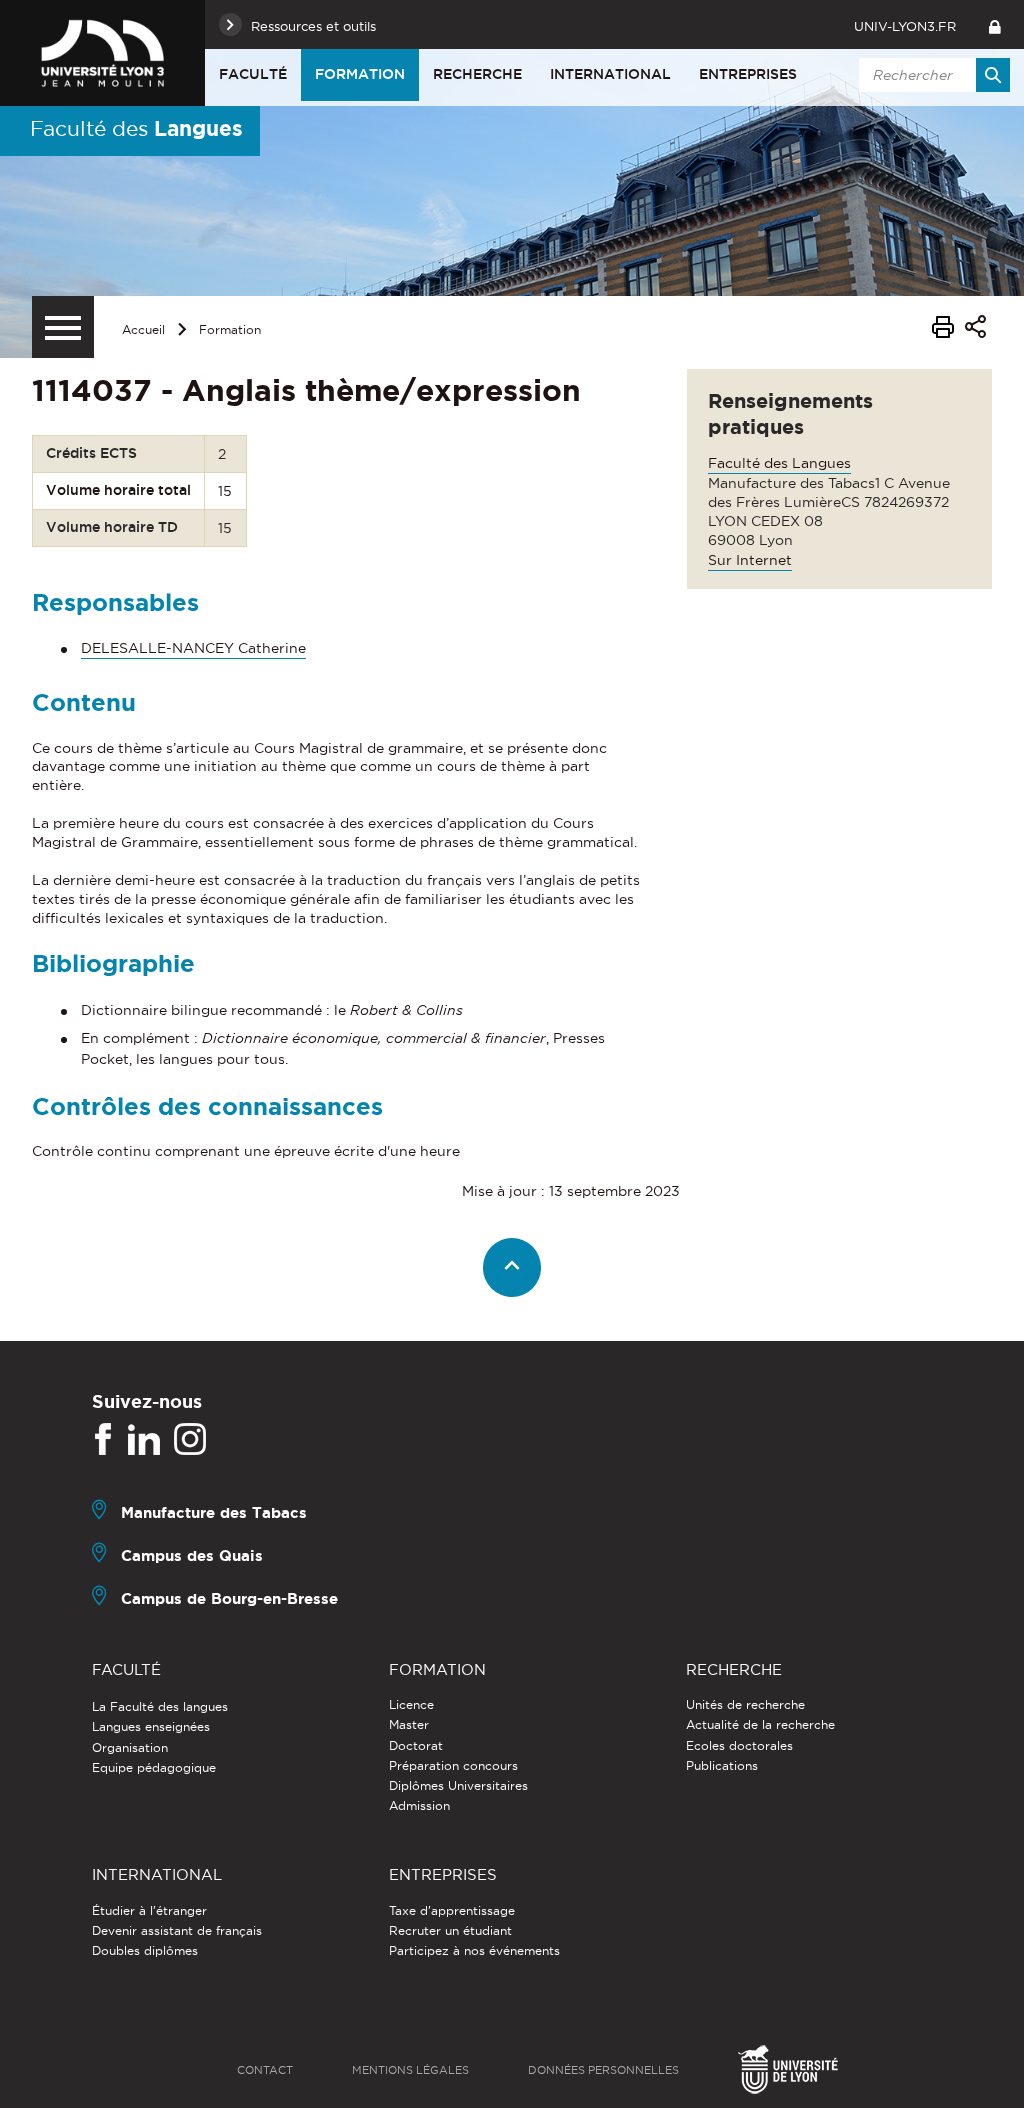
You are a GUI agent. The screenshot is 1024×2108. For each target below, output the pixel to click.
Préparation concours (453, 1765)
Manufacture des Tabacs (214, 1512)
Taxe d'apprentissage (452, 1910)
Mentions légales (410, 2070)
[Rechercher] (993, 75)
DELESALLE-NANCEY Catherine (193, 648)
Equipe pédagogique (154, 1767)
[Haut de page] (512, 1267)
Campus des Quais (192, 1555)
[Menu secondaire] (63, 327)
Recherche (477, 74)
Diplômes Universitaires (458, 1785)
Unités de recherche (745, 1704)
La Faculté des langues (160, 1706)
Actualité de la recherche (760, 1724)
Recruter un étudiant (450, 1930)
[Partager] (975, 329)
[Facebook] (103, 1440)
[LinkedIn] (144, 1440)
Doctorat (416, 1745)
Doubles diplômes (145, 1950)
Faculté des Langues (779, 463)
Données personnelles (603, 2070)
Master (409, 1724)
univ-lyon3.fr (905, 26)
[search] (931, 75)
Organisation (130, 1747)
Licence (411, 1704)
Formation (360, 74)
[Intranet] (994, 24)
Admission (419, 1805)
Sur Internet (750, 560)
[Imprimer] (943, 330)
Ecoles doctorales (739, 1745)
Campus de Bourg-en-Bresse (229, 1598)
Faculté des (136, 128)
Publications (722, 1765)
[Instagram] (190, 1440)
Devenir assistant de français (177, 1930)
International (610, 74)
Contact (265, 2070)
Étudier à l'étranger (149, 1910)
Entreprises (748, 74)
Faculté (253, 74)
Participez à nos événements (474, 1950)
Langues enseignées (151, 1726)
